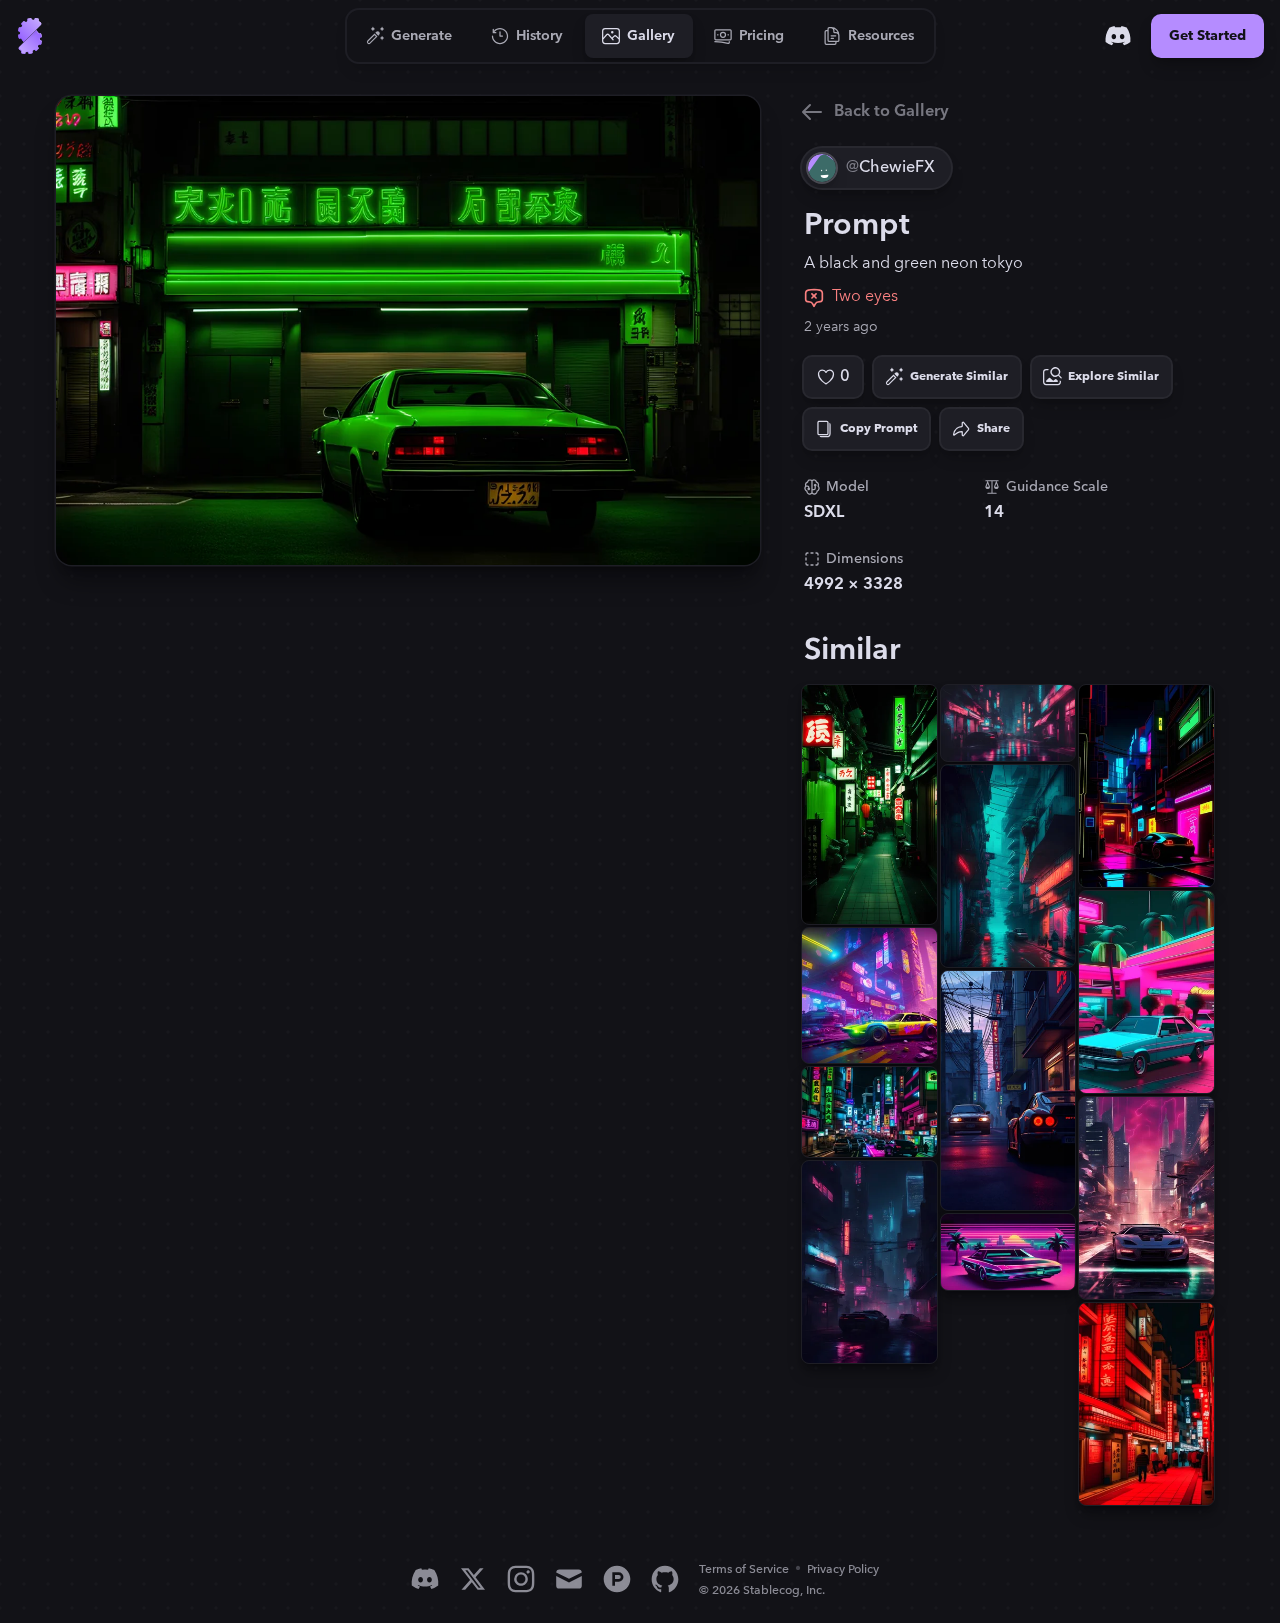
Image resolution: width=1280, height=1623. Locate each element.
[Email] (569, 1579)
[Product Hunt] (617, 1579)
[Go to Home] (30, 36)
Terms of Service (744, 1569)
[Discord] (1118, 36)
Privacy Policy (843, 1569)
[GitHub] (665, 1579)
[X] (473, 1579)
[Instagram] (521, 1579)
